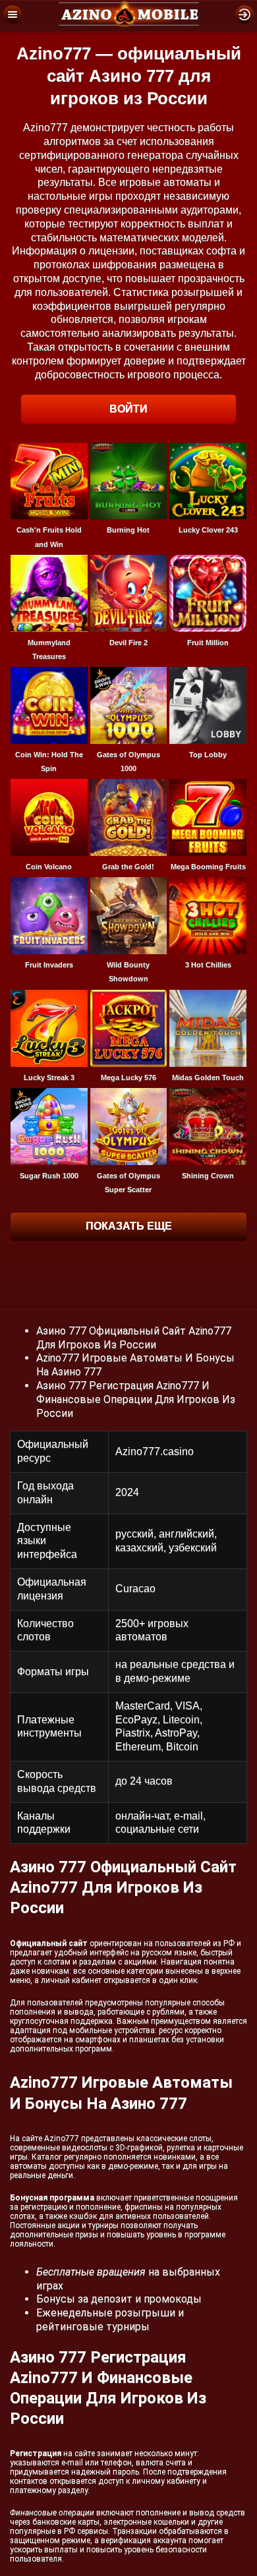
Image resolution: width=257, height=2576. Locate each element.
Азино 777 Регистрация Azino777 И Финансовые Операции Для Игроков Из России (136, 1399)
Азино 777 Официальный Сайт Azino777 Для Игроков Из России (134, 1338)
